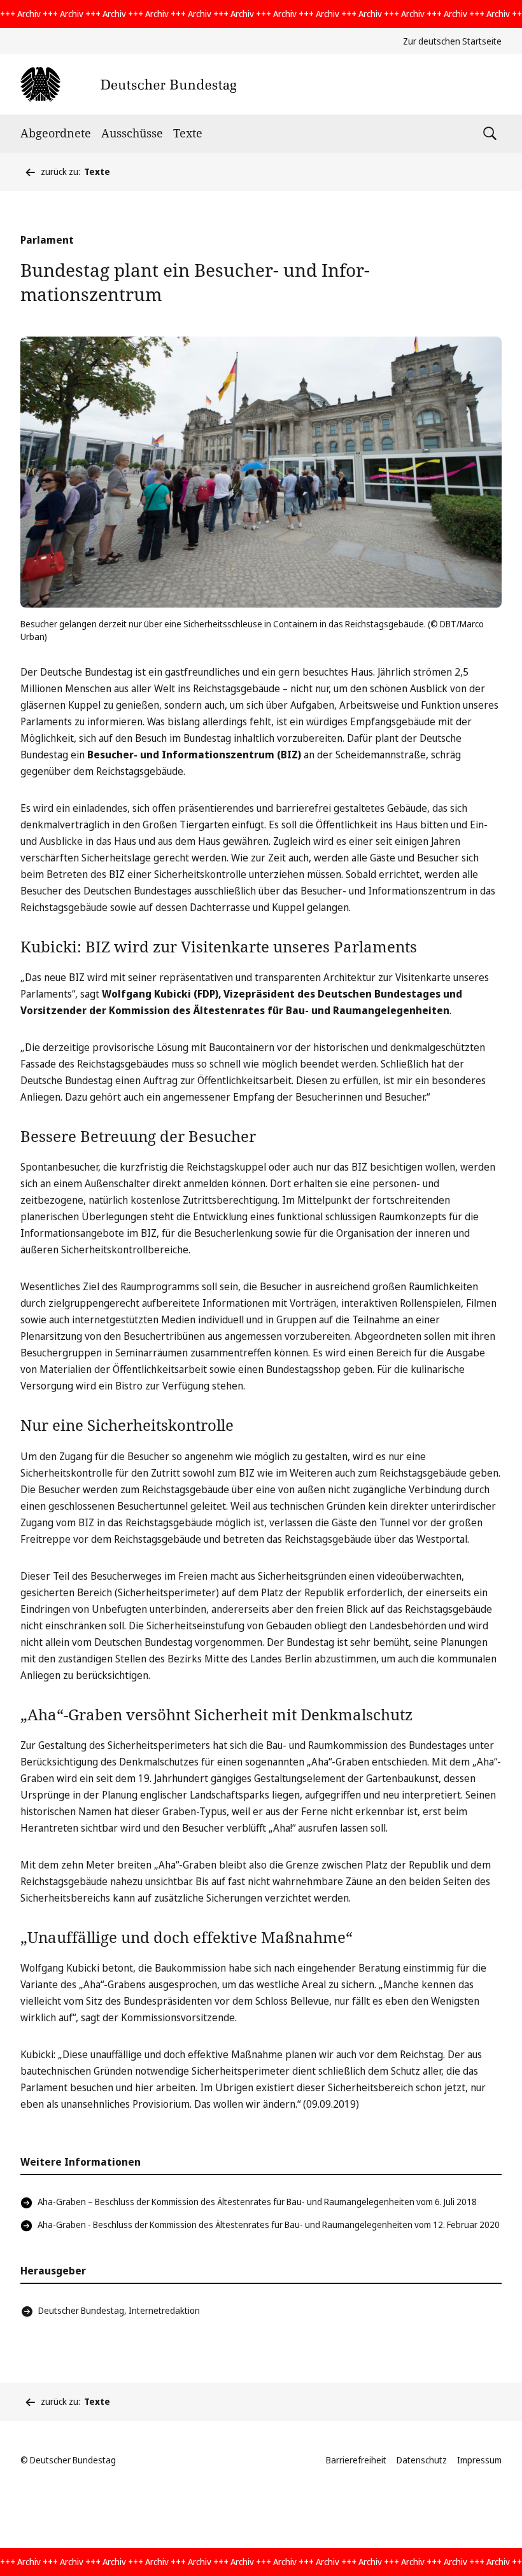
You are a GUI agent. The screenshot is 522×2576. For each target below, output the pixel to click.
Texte (188, 133)
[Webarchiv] (128, 84)
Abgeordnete (56, 133)
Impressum (479, 2460)
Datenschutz (422, 2460)
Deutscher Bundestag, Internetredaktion (119, 2310)
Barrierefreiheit (356, 2460)
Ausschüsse (132, 133)
